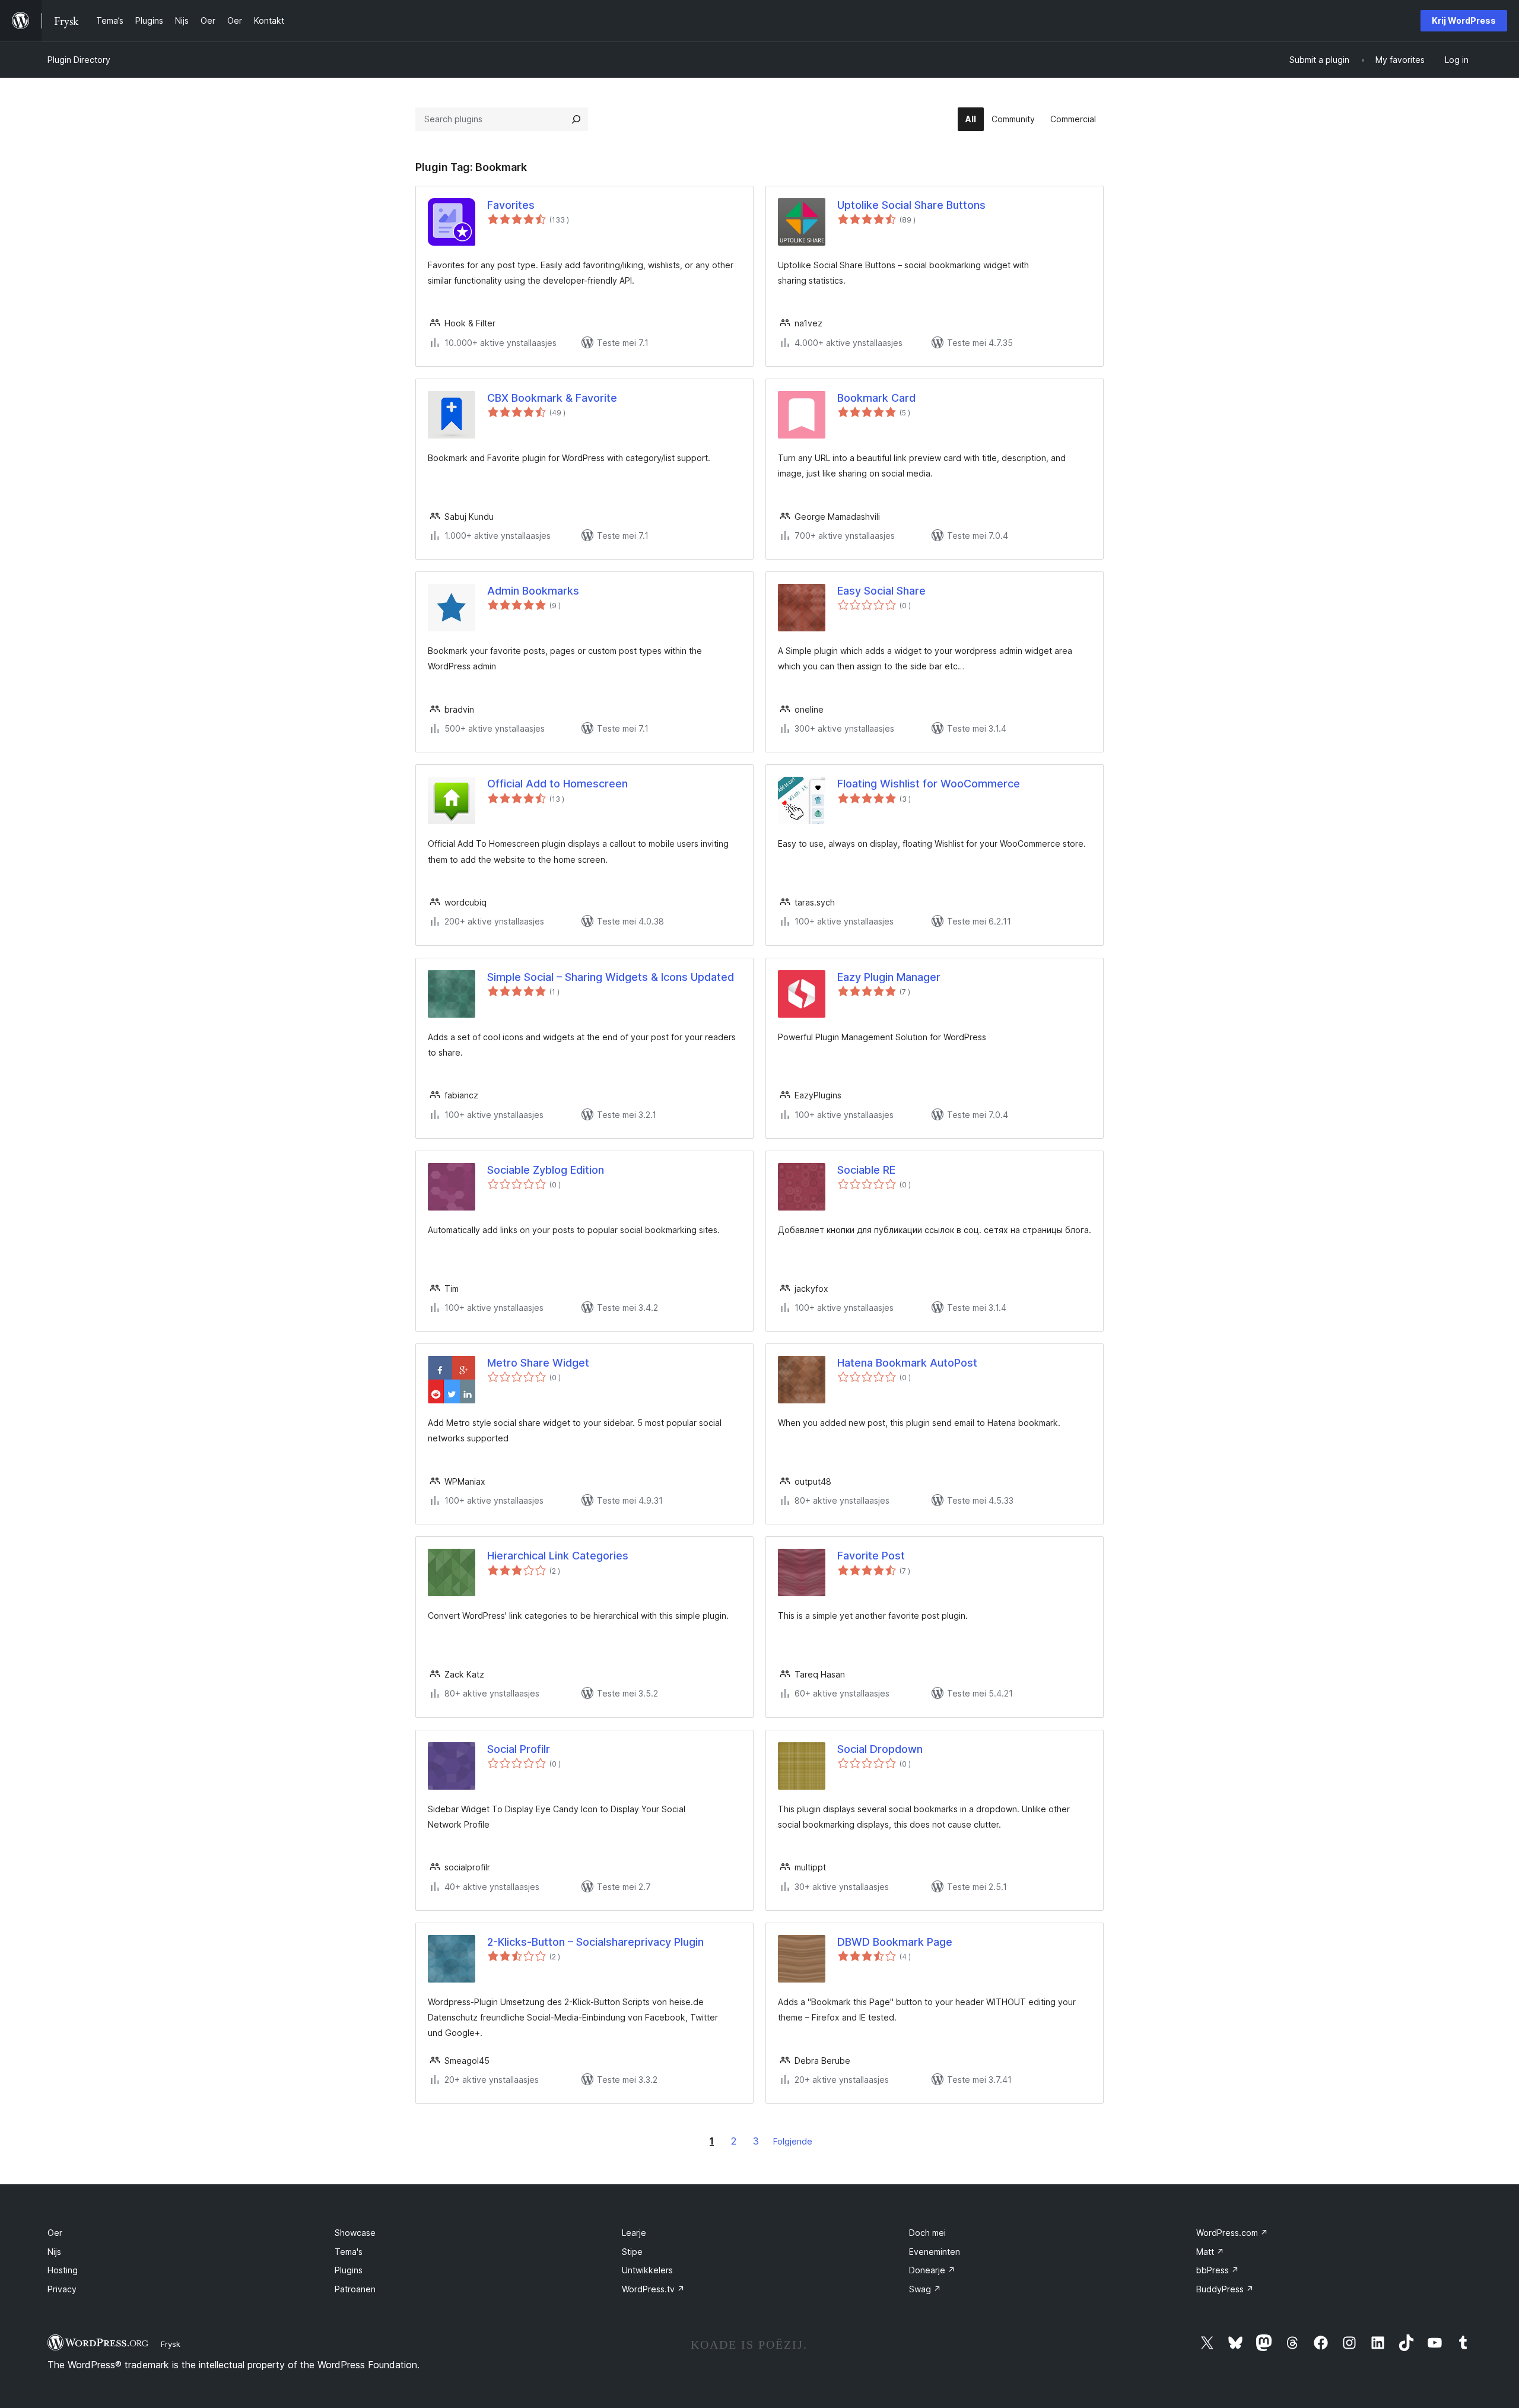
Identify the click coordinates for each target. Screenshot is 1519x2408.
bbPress (1218, 2270)
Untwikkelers (647, 2270)
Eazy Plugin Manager (889, 977)
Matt (1210, 2252)
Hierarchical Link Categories (558, 1556)
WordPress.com (1232, 2233)
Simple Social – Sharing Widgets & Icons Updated (611, 977)
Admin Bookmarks (533, 591)
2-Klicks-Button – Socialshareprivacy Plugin (595, 1942)
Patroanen (355, 2289)
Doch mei (927, 2233)
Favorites (511, 205)
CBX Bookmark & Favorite (552, 398)
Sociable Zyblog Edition (546, 1170)
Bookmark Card (876, 398)
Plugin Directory (79, 60)
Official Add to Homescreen (557, 784)
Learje (634, 2233)
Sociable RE (866, 1170)
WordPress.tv (653, 2289)
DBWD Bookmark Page (895, 1942)
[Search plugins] (576, 119)
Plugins (349, 2270)
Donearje (932, 2270)
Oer (55, 2233)
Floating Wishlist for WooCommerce (929, 784)
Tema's (349, 2252)
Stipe (632, 2252)
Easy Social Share (881, 591)
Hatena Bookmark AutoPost (907, 1363)
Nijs (54, 2252)
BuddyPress (1225, 2289)
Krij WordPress (1464, 20)
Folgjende (793, 2141)
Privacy (62, 2289)
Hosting (63, 2270)
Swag (925, 2289)
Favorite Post (871, 1556)
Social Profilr (519, 1749)
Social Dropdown (880, 1749)
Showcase (355, 2233)
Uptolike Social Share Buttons (911, 205)
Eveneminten (935, 2252)
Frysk (171, 2344)
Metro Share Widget (538, 1363)
